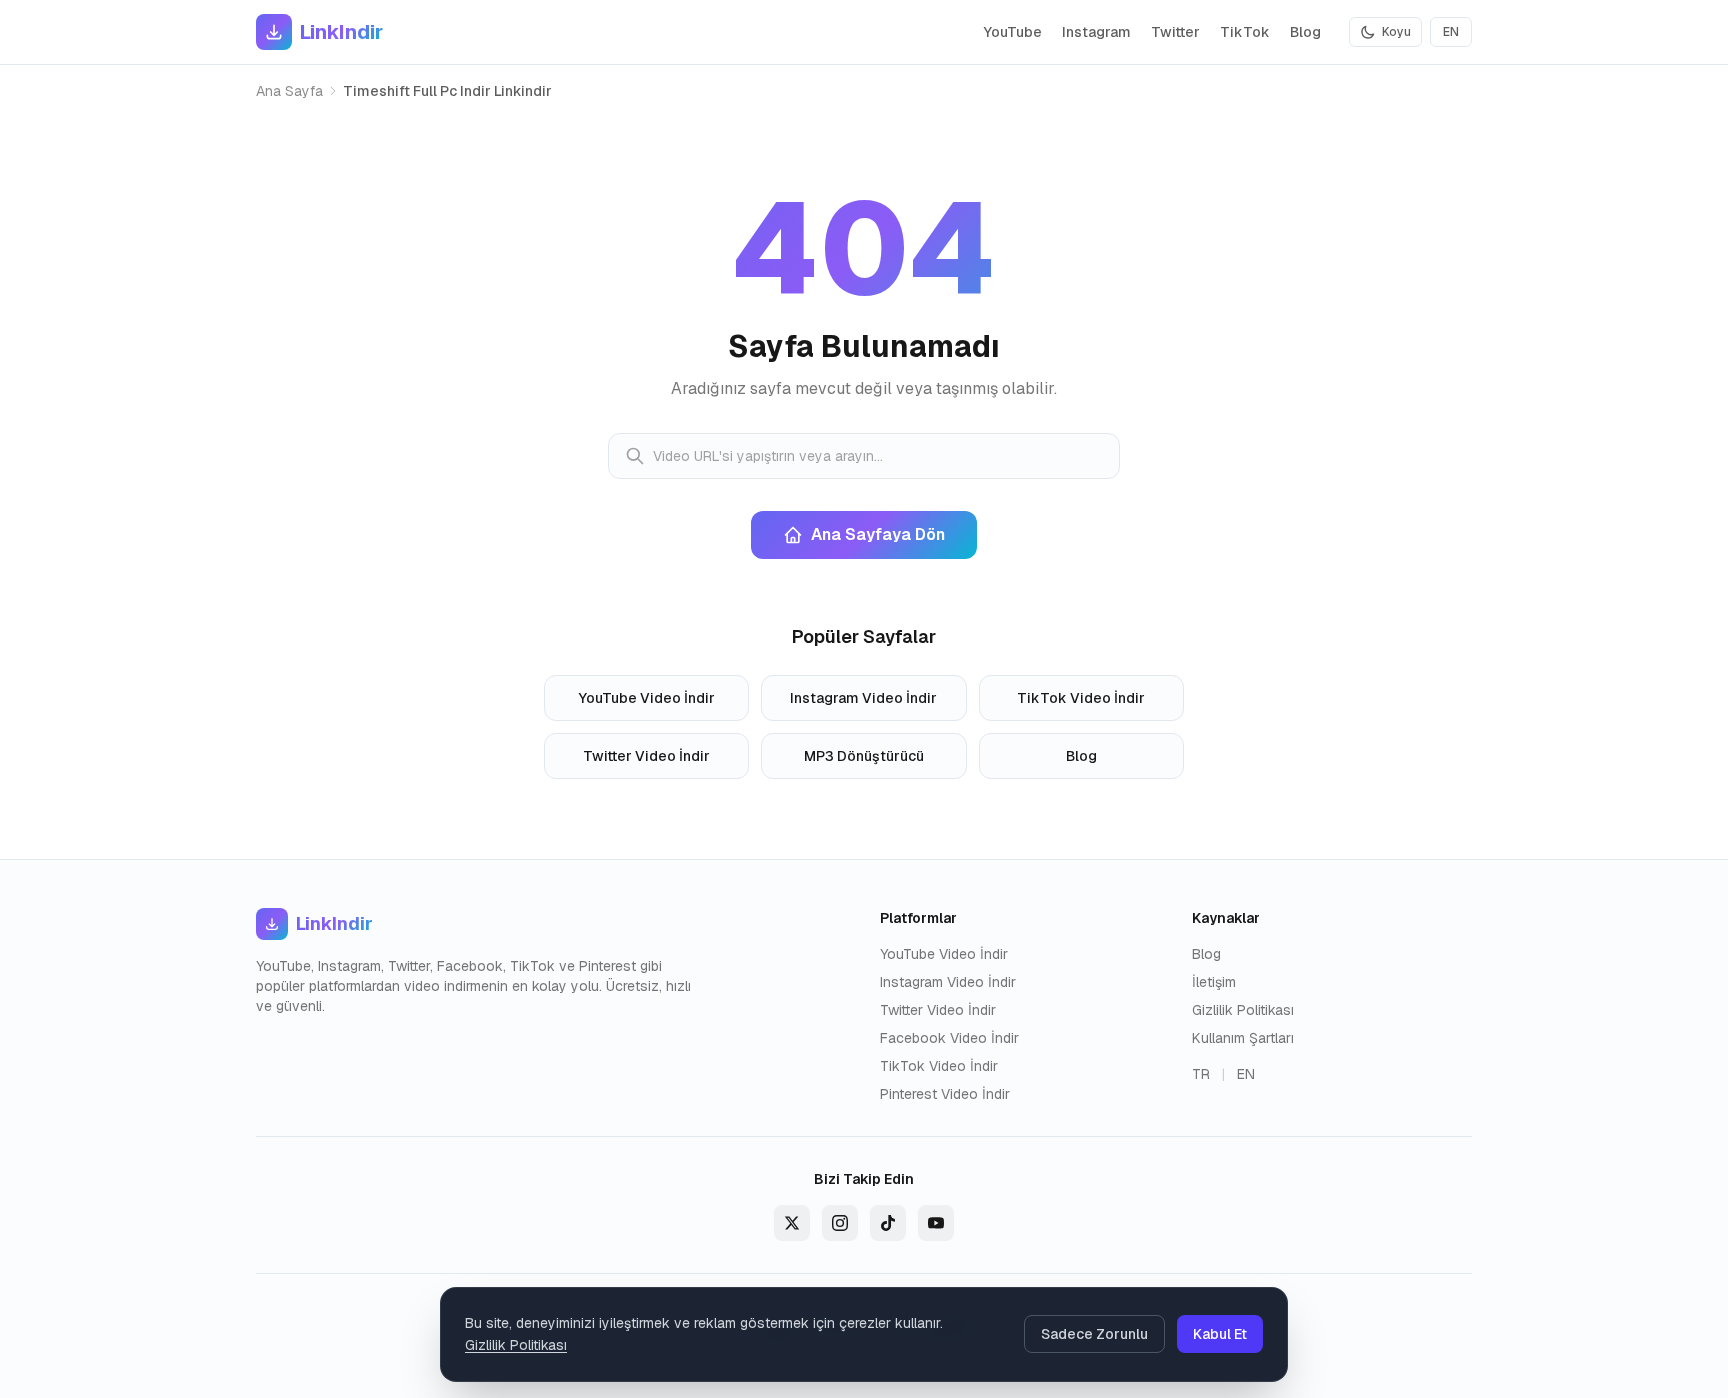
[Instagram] (840, 1223)
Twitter (1175, 32)
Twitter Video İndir (646, 756)
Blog (1305, 32)
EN (1451, 32)
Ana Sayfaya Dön (878, 534)
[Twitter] (792, 1223)
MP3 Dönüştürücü (864, 756)
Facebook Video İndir (949, 1038)
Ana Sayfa (289, 91)
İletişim (1214, 982)
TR (1201, 1074)
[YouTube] (936, 1223)
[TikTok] (888, 1223)
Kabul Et (1220, 1334)
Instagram (1096, 32)
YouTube (1013, 32)
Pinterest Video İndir (945, 1094)
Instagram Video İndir (863, 698)
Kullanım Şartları (1243, 1038)
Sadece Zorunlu (1094, 1334)
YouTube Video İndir (647, 698)
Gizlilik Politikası (1243, 1010)
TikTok (1245, 32)
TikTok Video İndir (1081, 698)
